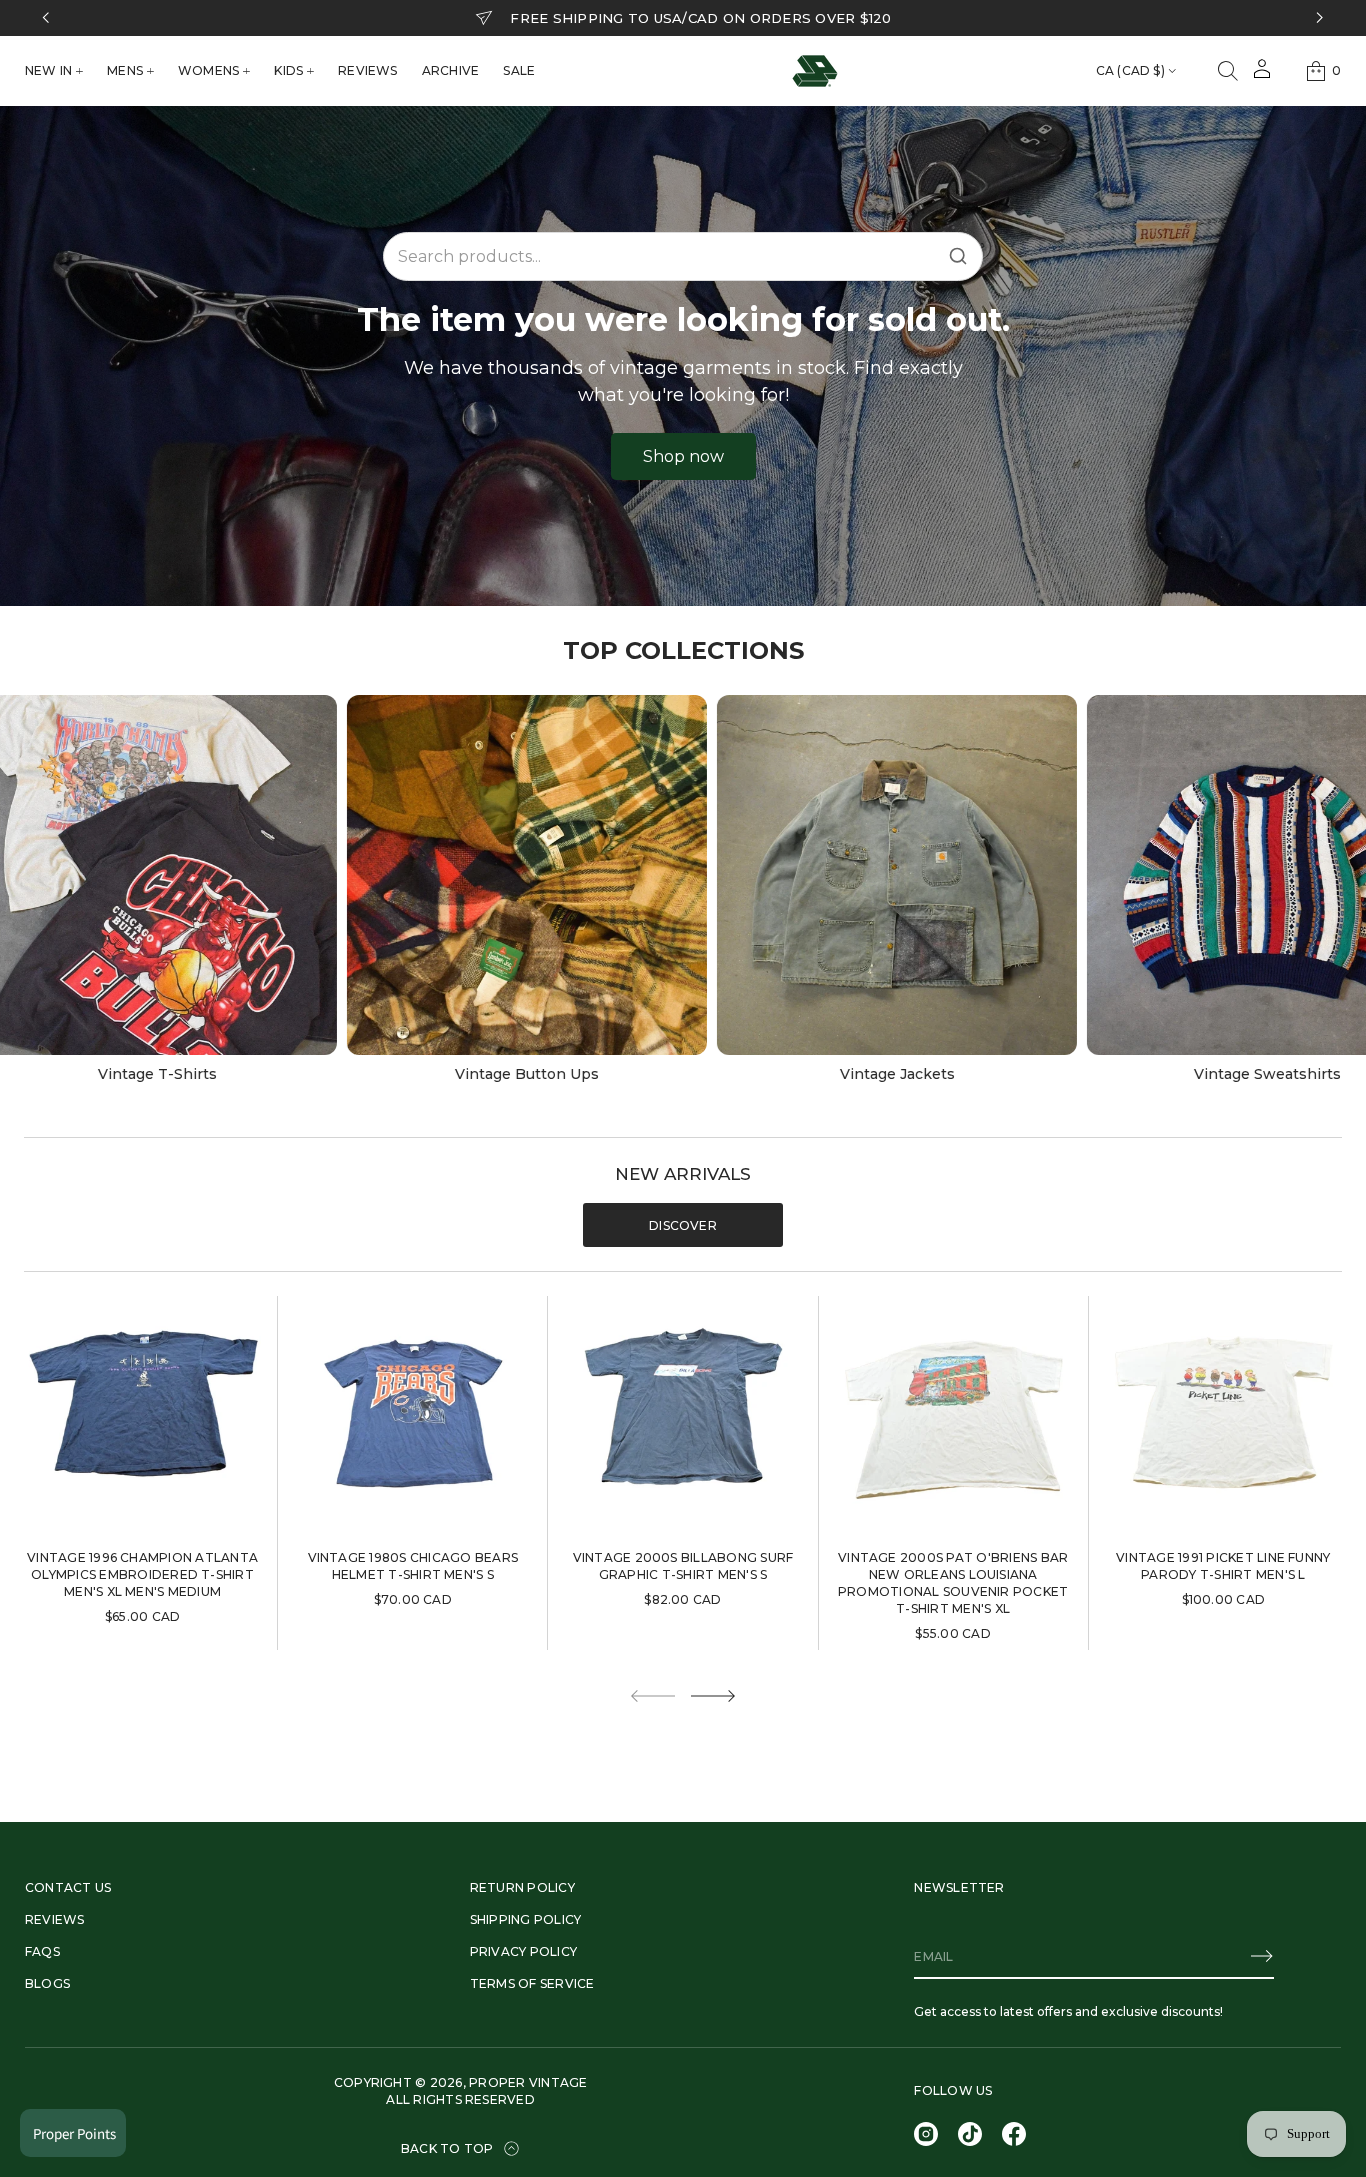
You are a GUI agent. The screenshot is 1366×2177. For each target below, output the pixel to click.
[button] (1228, 71)
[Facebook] (1014, 2134)
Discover (683, 1225)
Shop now (683, 456)
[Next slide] (713, 1696)
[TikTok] (970, 2134)
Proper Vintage (528, 2082)
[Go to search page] (1228, 71)
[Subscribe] (1262, 1956)
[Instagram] (926, 2134)
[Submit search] (958, 256)
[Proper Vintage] (815, 71)
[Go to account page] (1262, 75)
